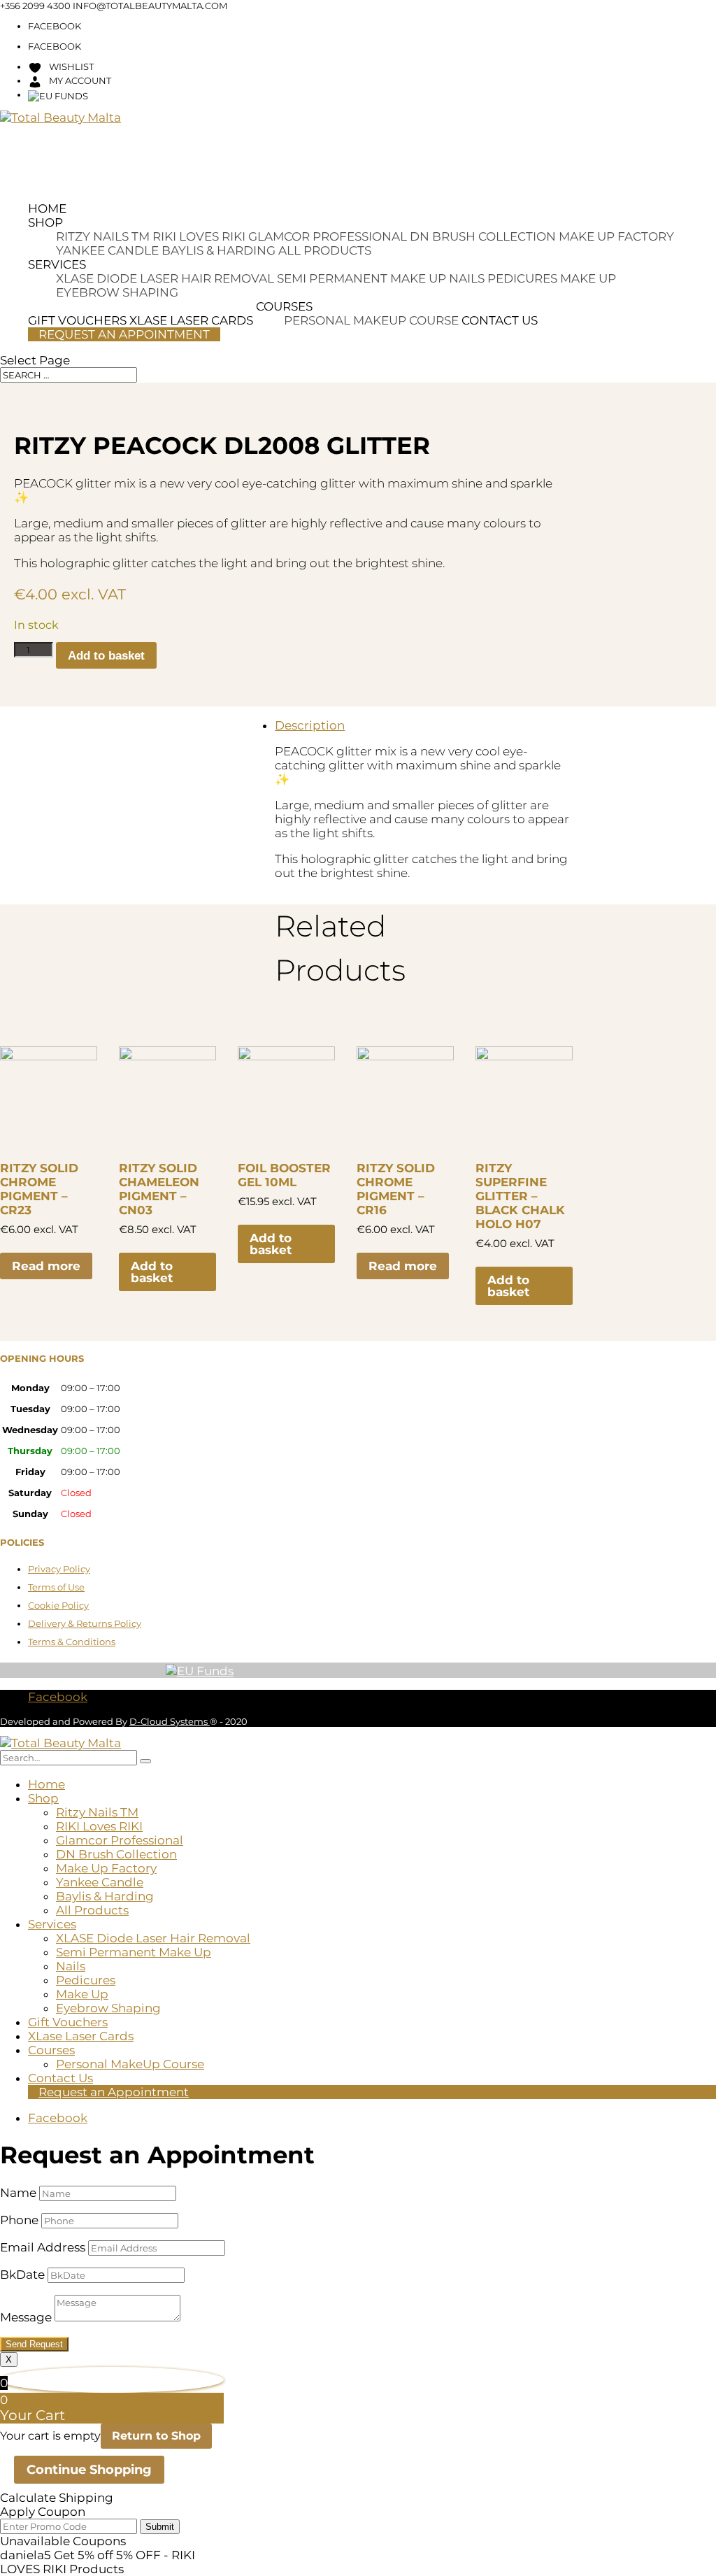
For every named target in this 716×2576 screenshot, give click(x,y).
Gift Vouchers (68, 2022)
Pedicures (522, 278)
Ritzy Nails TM (103, 236)
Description (310, 725)
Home (47, 208)
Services (57, 264)
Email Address (43, 2247)
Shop (45, 222)
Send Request (34, 2344)
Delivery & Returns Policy (85, 1623)
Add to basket (106, 656)
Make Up (588, 278)
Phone (19, 2220)
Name (18, 2193)
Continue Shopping (89, 2470)
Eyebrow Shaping (117, 292)
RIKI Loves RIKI (199, 236)
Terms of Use (56, 1587)
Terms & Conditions (72, 1642)
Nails (467, 278)
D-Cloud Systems (170, 1721)
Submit (160, 2527)
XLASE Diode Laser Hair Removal (165, 278)
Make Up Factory (616, 236)
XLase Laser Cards (81, 2036)
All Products (325, 250)
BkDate (22, 2275)
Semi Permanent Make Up (361, 278)
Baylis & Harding (219, 250)
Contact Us (500, 320)
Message (26, 2317)
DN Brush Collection (483, 236)
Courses (284, 306)
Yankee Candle (107, 250)
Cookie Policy (58, 1605)
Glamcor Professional (328, 236)
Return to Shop (156, 2436)
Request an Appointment (124, 334)
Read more (46, 1266)
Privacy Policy (59, 1569)
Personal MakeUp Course (371, 320)
